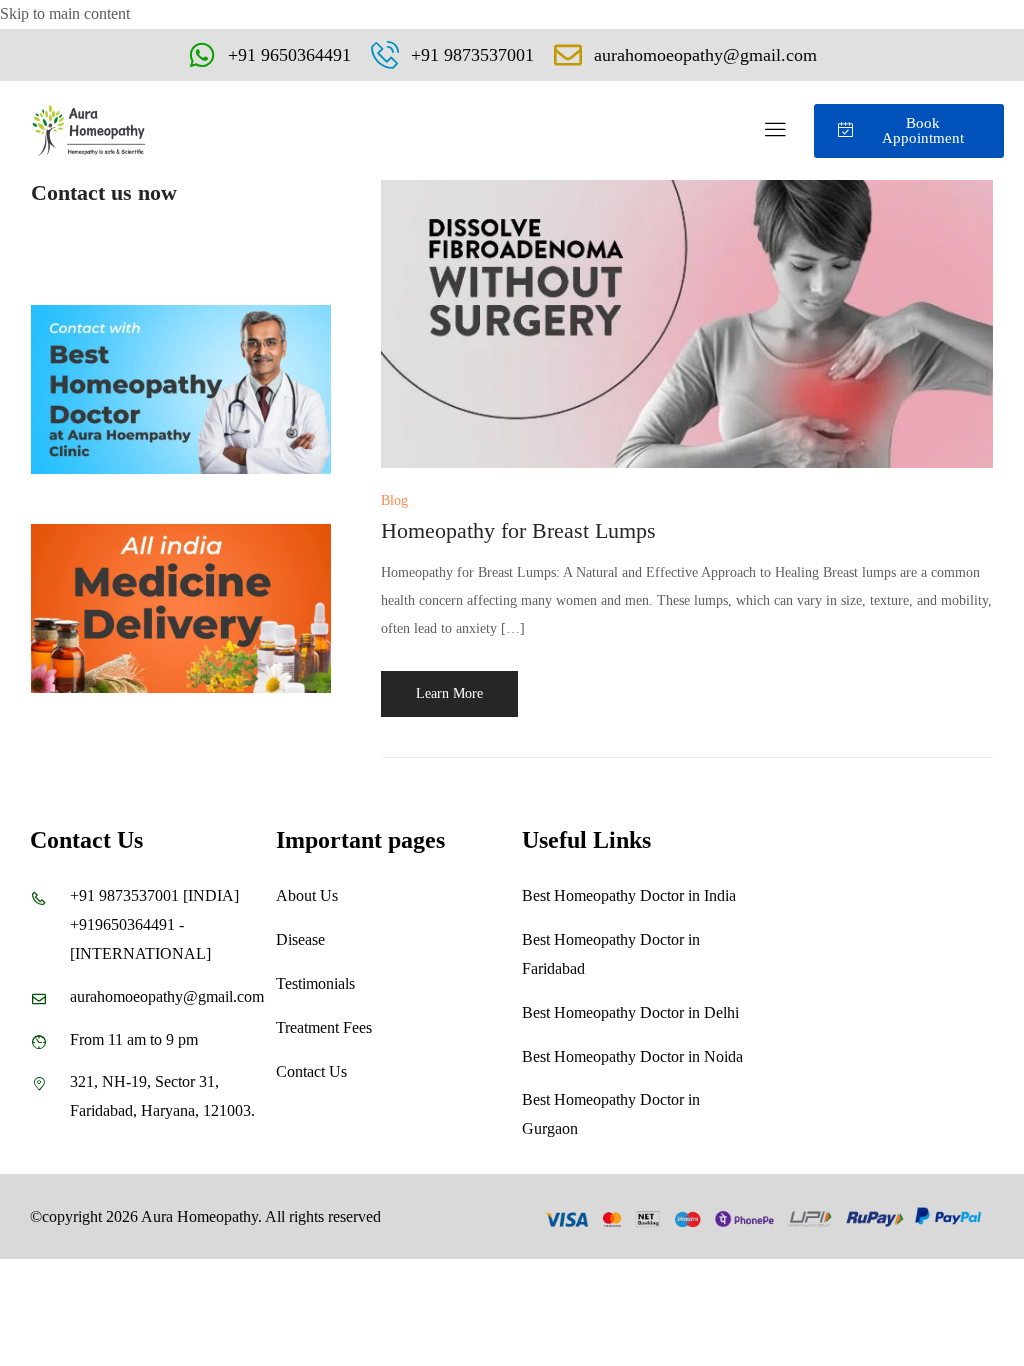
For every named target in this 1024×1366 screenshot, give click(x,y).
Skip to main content (65, 13)
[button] (774, 130)
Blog (394, 500)
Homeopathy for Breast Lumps (518, 530)
